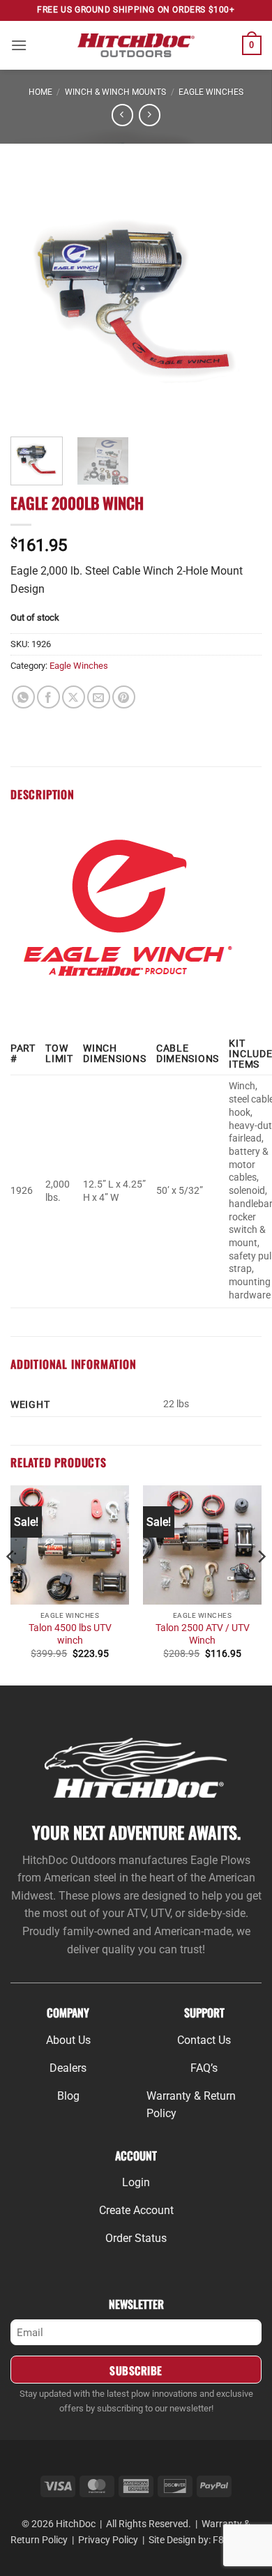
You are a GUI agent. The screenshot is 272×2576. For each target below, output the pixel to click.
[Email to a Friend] (99, 697)
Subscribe (136, 2370)
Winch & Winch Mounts (115, 92)
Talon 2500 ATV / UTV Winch (203, 1634)
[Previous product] (150, 115)
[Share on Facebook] (48, 697)
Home (40, 92)
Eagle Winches (211, 92)
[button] (19, 45)
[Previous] (33, 297)
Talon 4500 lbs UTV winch (70, 1634)
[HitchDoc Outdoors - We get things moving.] (136, 45)
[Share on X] (74, 697)
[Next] (239, 297)
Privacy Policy (108, 2540)
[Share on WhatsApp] (23, 697)
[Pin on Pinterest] (124, 697)
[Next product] (122, 115)
